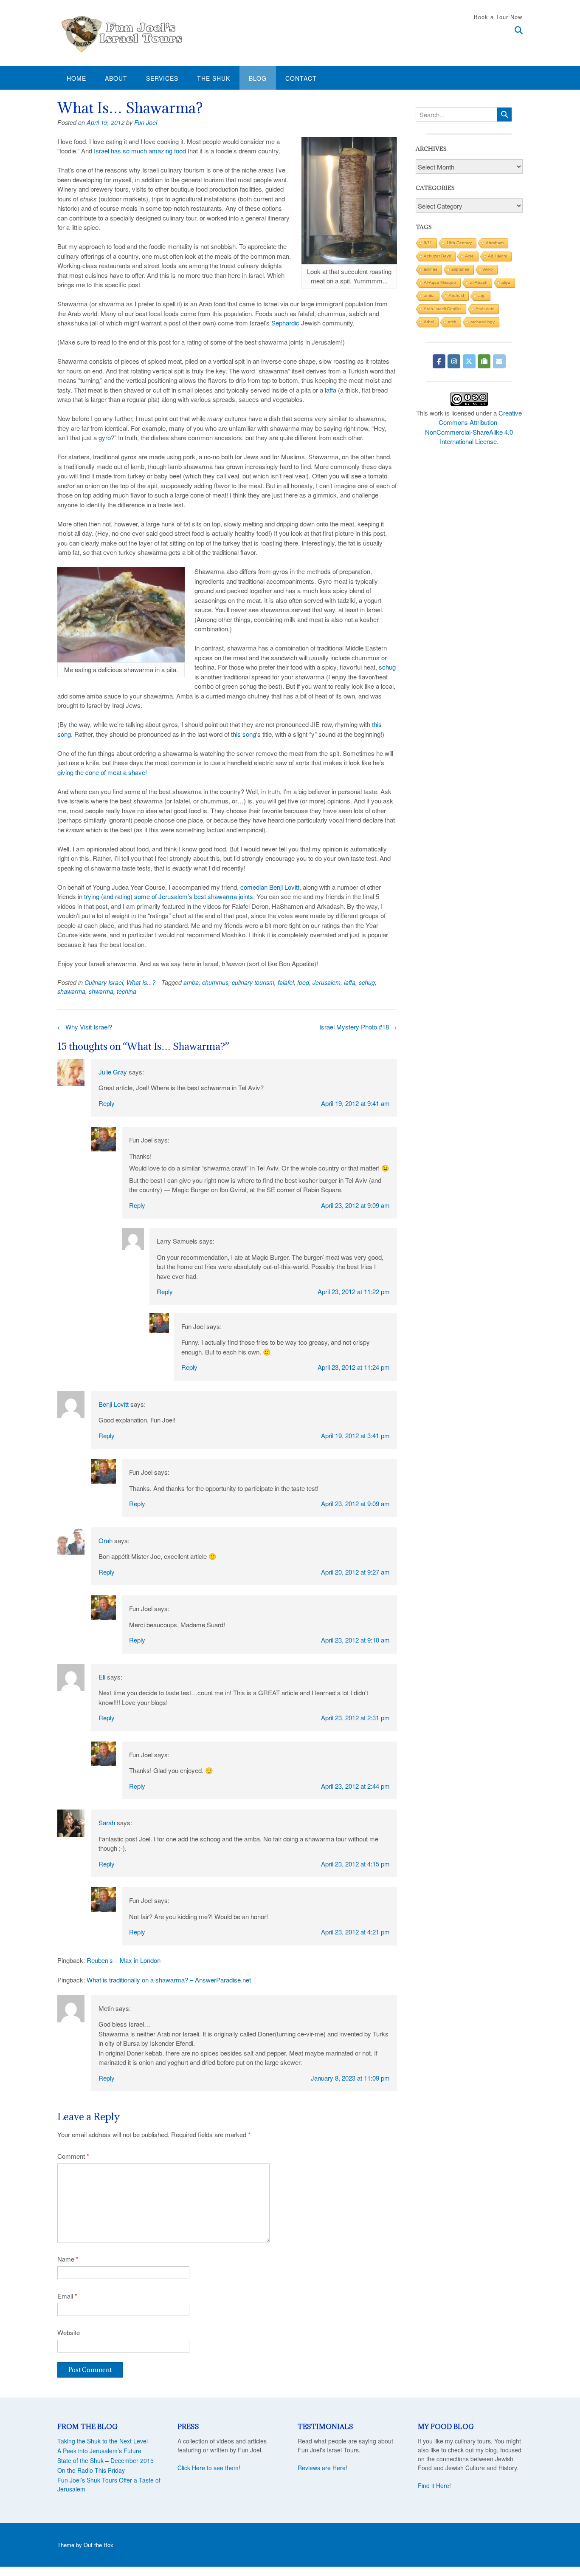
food (303, 982)
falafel (286, 982)
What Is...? (141, 982)
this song (244, 734)
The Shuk (214, 78)
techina (127, 991)
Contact (301, 78)
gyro (105, 437)
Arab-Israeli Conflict (443, 309)
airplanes (460, 269)
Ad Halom (497, 256)
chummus (215, 982)
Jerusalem (327, 982)
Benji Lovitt (114, 1404)
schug (387, 667)
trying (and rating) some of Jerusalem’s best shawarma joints (169, 896)
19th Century (459, 243)
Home (76, 78)
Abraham (495, 243)
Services (162, 78)
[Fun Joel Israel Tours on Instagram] (454, 361)
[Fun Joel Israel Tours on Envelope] (499, 361)
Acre (469, 256)
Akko (488, 269)
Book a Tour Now (498, 17)
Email (67, 2296)
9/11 (428, 243)
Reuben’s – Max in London (124, 1960)
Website (69, 2332)
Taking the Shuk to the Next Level (103, 2441)
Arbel (429, 322)
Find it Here (434, 2486)
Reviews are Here (322, 2468)
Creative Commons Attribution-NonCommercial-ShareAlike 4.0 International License (473, 427)
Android (456, 295)
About (116, 78)
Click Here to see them (208, 2468)
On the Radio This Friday (91, 2470)
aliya (506, 282)
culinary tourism (253, 982)
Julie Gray (113, 1072)
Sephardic (285, 323)
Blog (258, 78)
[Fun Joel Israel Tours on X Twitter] (469, 361)
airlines (431, 269)
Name (68, 2259)
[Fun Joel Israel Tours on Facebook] (439, 361)
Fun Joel (146, 122)
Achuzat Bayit (437, 256)
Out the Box (99, 2545)
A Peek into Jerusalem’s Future (99, 2451)
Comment (73, 2156)
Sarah (107, 1822)
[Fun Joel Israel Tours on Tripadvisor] (484, 361)
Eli (102, 1677)
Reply (107, 1103)
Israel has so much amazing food (140, 151)
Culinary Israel (104, 982)
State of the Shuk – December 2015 (106, 2460)
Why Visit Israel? (85, 1027)
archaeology (483, 322)
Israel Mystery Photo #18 (358, 1027)
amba (191, 982)
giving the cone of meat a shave (101, 772)
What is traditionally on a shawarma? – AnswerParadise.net (169, 1980)
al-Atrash (479, 282)
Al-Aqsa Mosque (440, 282)
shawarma (71, 991)
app (482, 295)
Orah (106, 1540)
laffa (331, 390)
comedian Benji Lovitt (270, 887)
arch (452, 322)
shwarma (101, 991)
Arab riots (485, 309)
